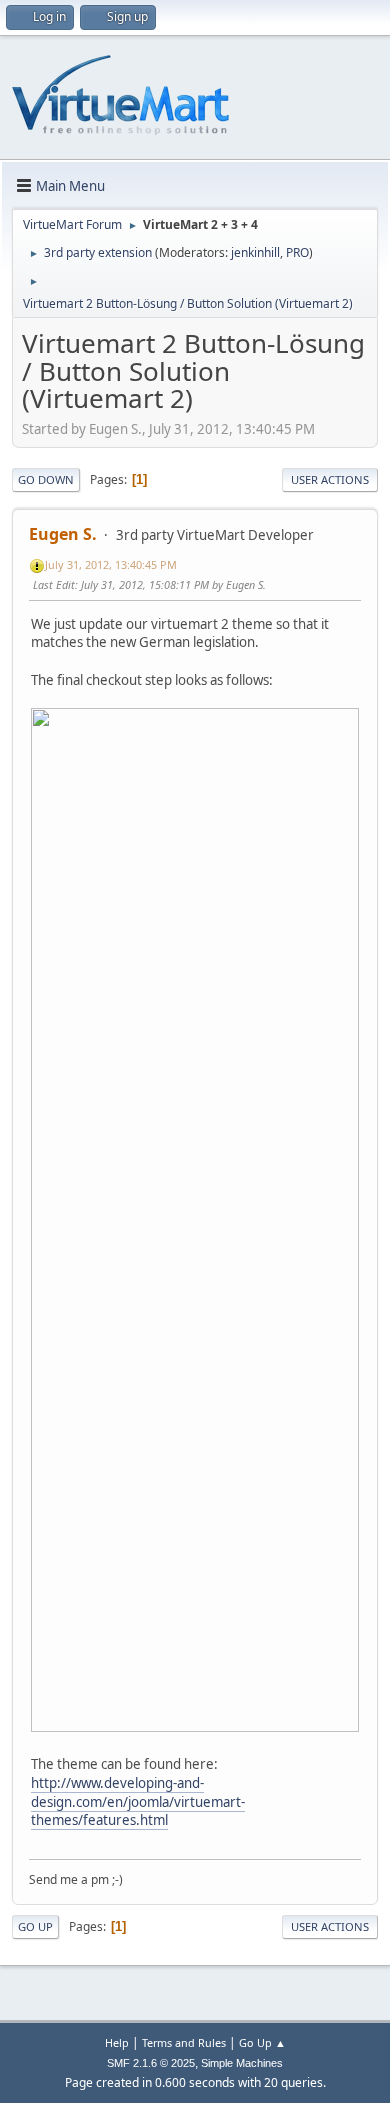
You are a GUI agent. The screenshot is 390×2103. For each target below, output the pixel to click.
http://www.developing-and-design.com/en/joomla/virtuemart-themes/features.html (138, 1801)
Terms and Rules (184, 2042)
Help (117, 2042)
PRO (297, 252)
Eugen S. (63, 534)
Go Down (46, 479)
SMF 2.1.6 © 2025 (151, 2063)
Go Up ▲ (262, 2042)
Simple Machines (242, 2063)
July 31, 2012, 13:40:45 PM (111, 564)
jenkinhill (255, 252)
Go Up (35, 1926)
